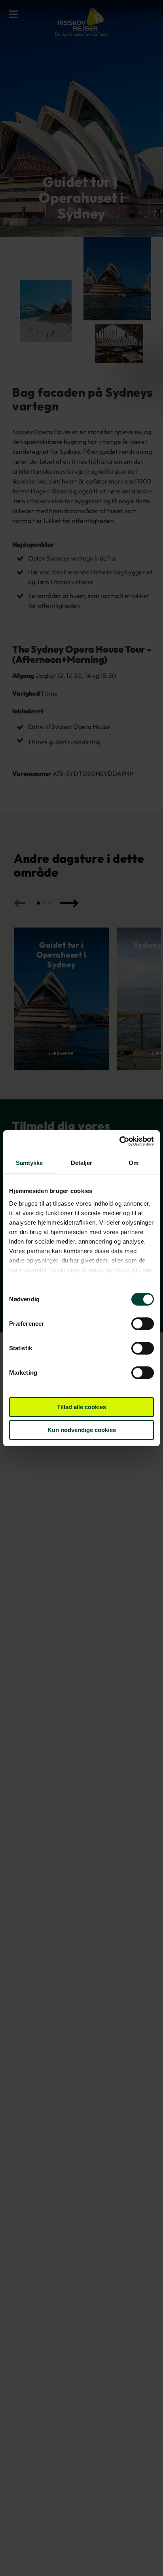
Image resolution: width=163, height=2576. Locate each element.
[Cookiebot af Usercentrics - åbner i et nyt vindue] (119, 1141)
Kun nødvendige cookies (82, 1430)
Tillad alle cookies (81, 1407)
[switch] (143, 1325)
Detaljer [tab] (82, 1163)
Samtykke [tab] (29, 1163)
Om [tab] (134, 1163)
